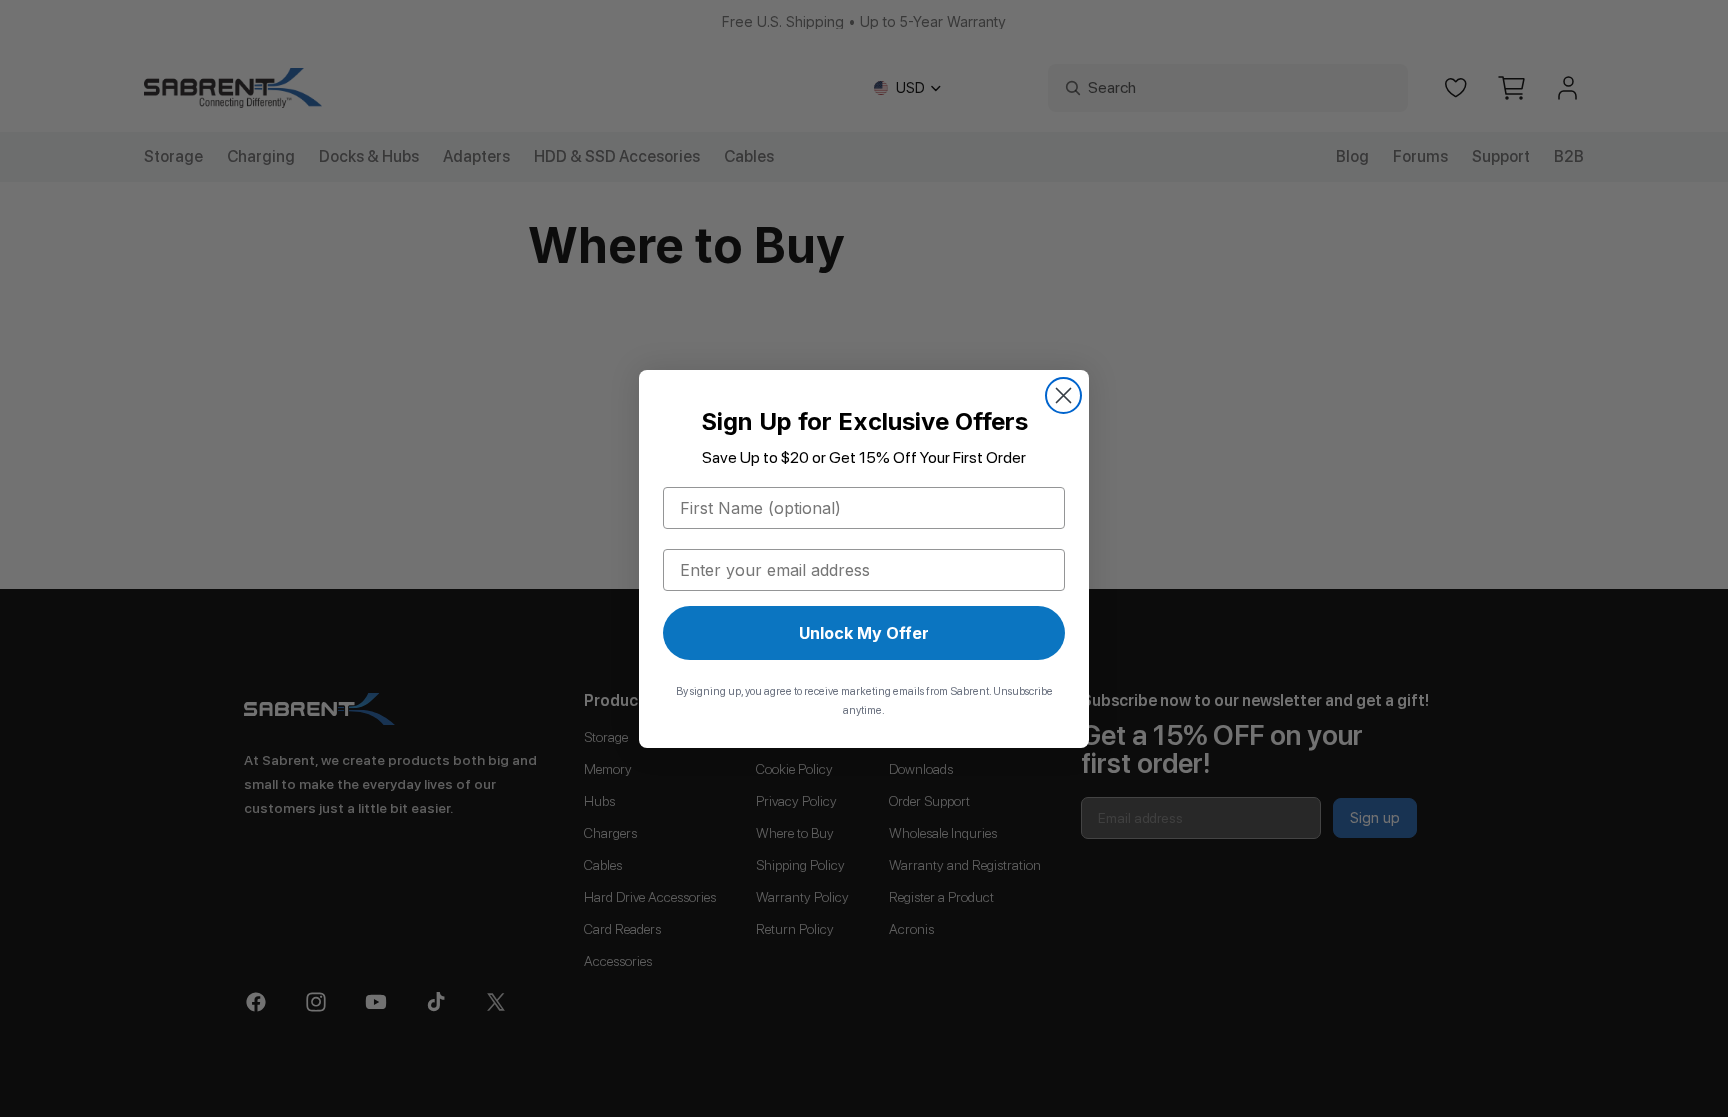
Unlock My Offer (864, 633)
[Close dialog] (1063, 395)
